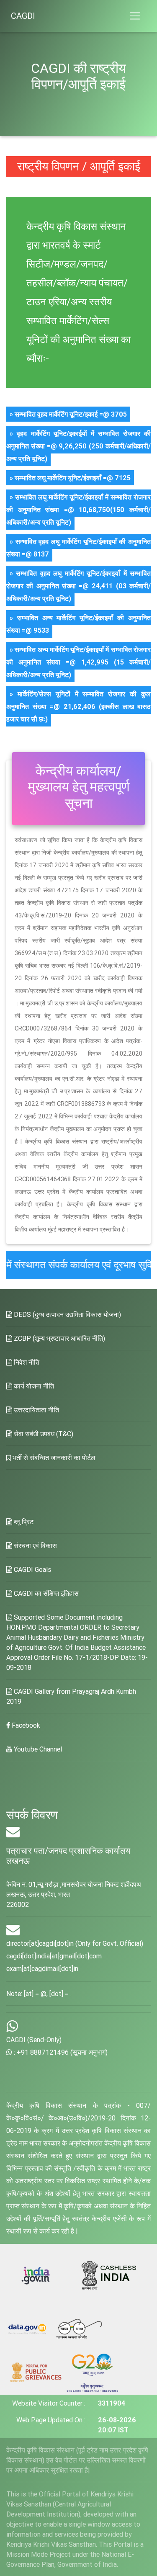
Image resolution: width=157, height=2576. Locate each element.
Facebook (25, 1725)
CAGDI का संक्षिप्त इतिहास (45, 1593)
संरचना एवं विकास (35, 1546)
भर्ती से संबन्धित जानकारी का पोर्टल (53, 1458)
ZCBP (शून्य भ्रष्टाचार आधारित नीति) (59, 1338)
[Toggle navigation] (135, 16)
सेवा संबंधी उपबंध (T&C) (43, 1434)
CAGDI (23, 16)
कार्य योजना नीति (33, 1386)
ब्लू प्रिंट (23, 1522)
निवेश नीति (26, 1362)
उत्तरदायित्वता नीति (36, 1410)
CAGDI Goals (32, 1569)
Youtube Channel (37, 1749)
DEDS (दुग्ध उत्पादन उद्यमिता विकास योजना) (67, 1314)
